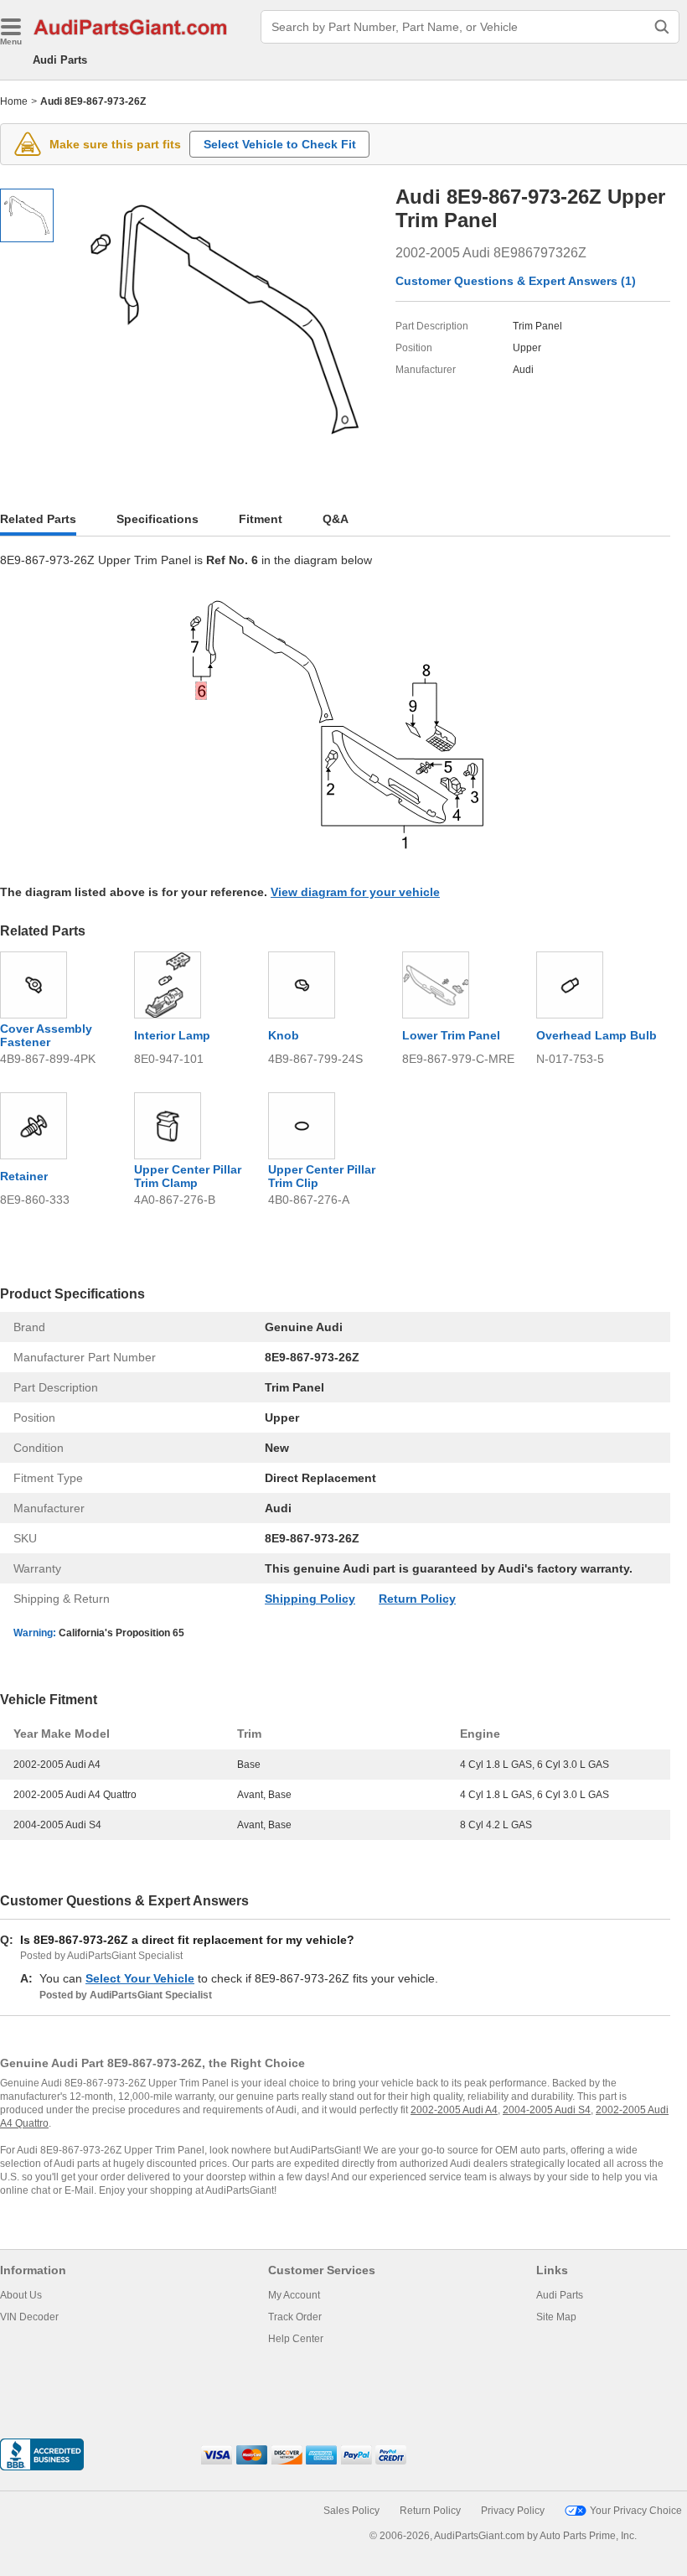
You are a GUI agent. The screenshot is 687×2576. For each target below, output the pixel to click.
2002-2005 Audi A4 (454, 2110)
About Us (21, 2295)
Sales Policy (351, 2511)
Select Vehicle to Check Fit (280, 144)
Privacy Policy (513, 2511)
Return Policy (417, 1599)
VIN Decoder (29, 2317)
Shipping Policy (310, 1599)
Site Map (556, 2317)
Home (14, 101)
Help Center (296, 2339)
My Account (294, 2295)
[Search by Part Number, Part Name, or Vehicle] (662, 27)
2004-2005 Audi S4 (547, 2110)
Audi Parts (60, 60)
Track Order (295, 2317)
